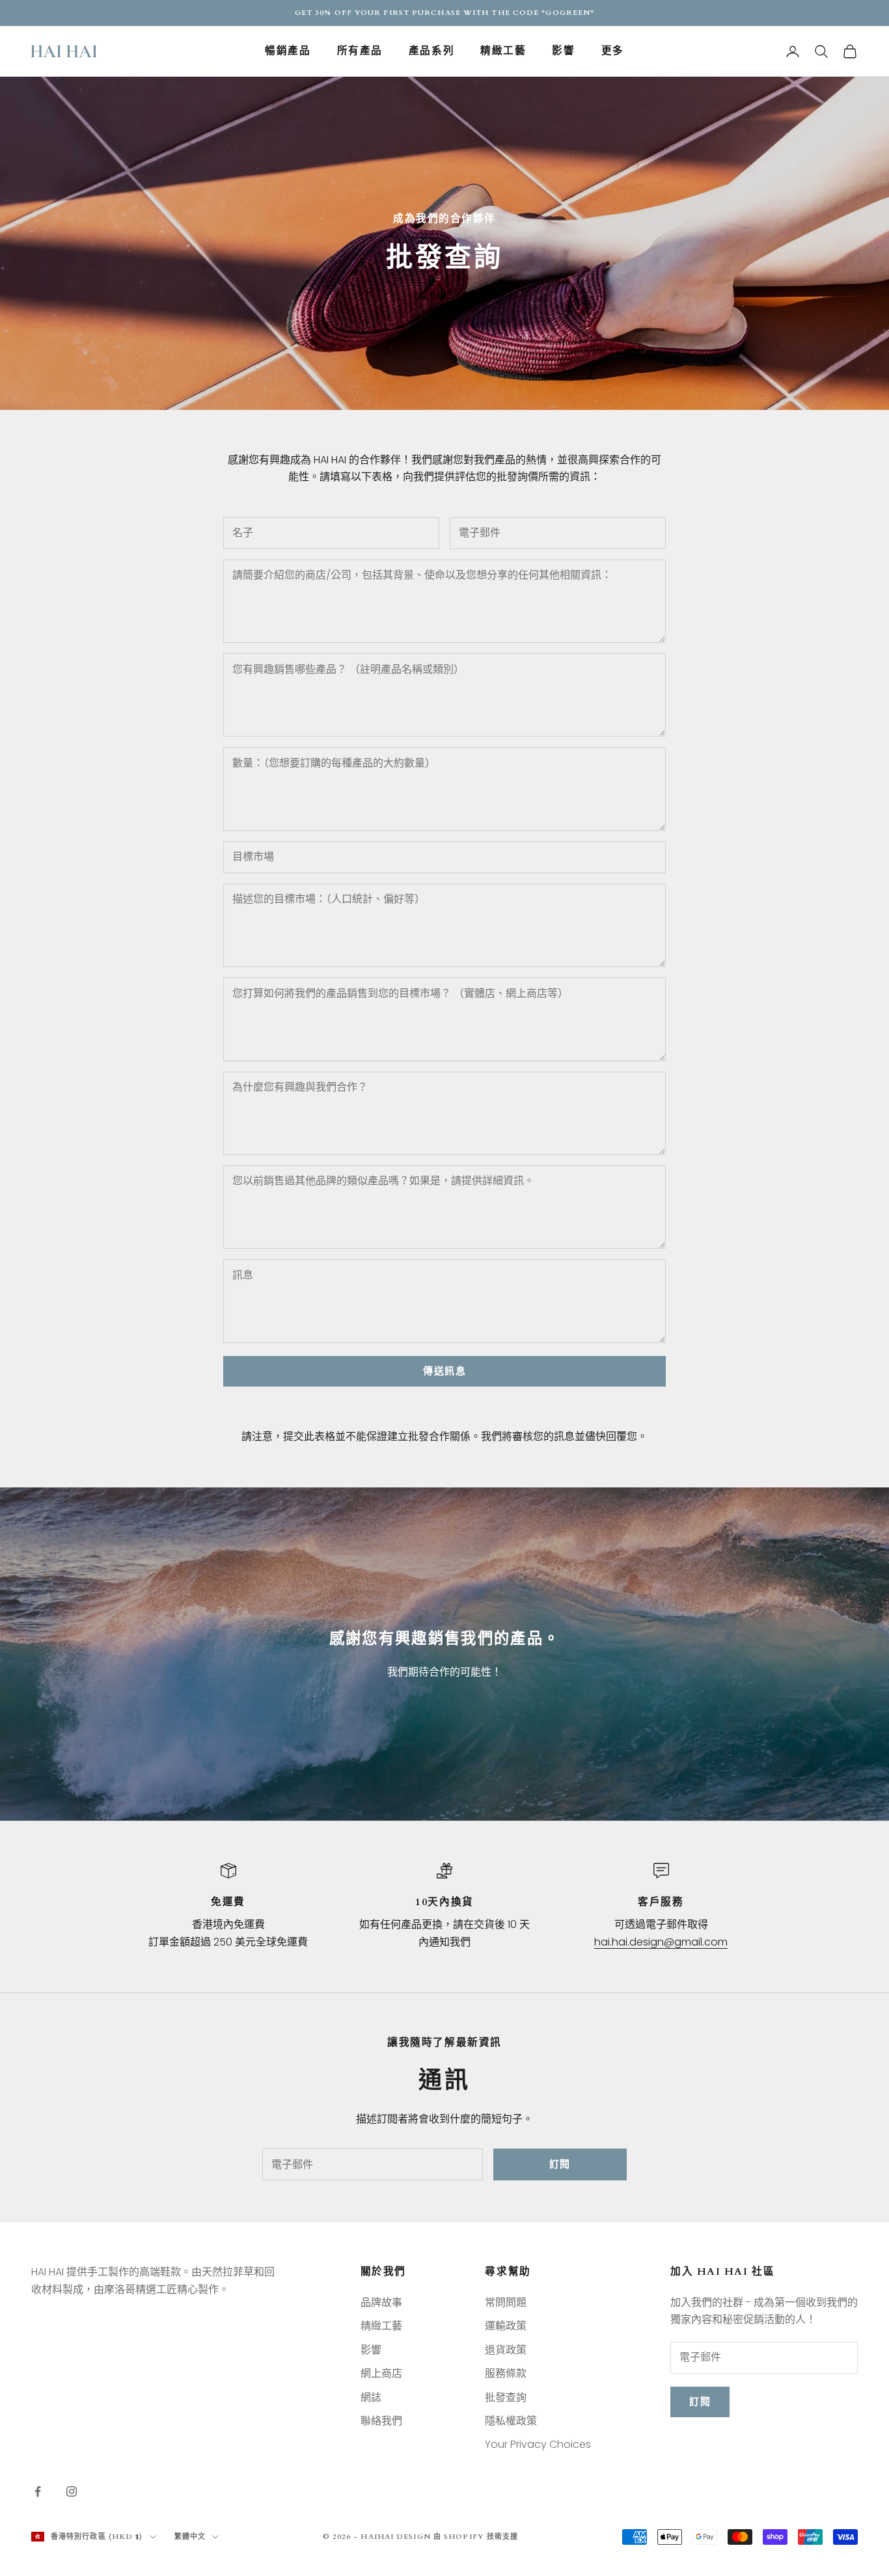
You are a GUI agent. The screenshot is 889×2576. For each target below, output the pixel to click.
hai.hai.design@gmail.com (661, 1942)
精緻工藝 (503, 51)
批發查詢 (506, 2397)
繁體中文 (190, 2537)
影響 (563, 51)
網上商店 (381, 2373)
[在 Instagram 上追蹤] (72, 2491)
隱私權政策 (511, 2421)
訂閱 (560, 2164)
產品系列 (431, 51)
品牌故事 (381, 2302)
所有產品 (360, 51)
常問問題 (506, 2302)
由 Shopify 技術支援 (476, 2537)
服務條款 (506, 2373)
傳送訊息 (444, 1371)
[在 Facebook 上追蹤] (38, 2491)
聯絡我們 (381, 2421)
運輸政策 (506, 2326)
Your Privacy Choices (538, 2444)
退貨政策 (506, 2350)
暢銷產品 (288, 51)
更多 (613, 51)
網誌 (371, 2397)
